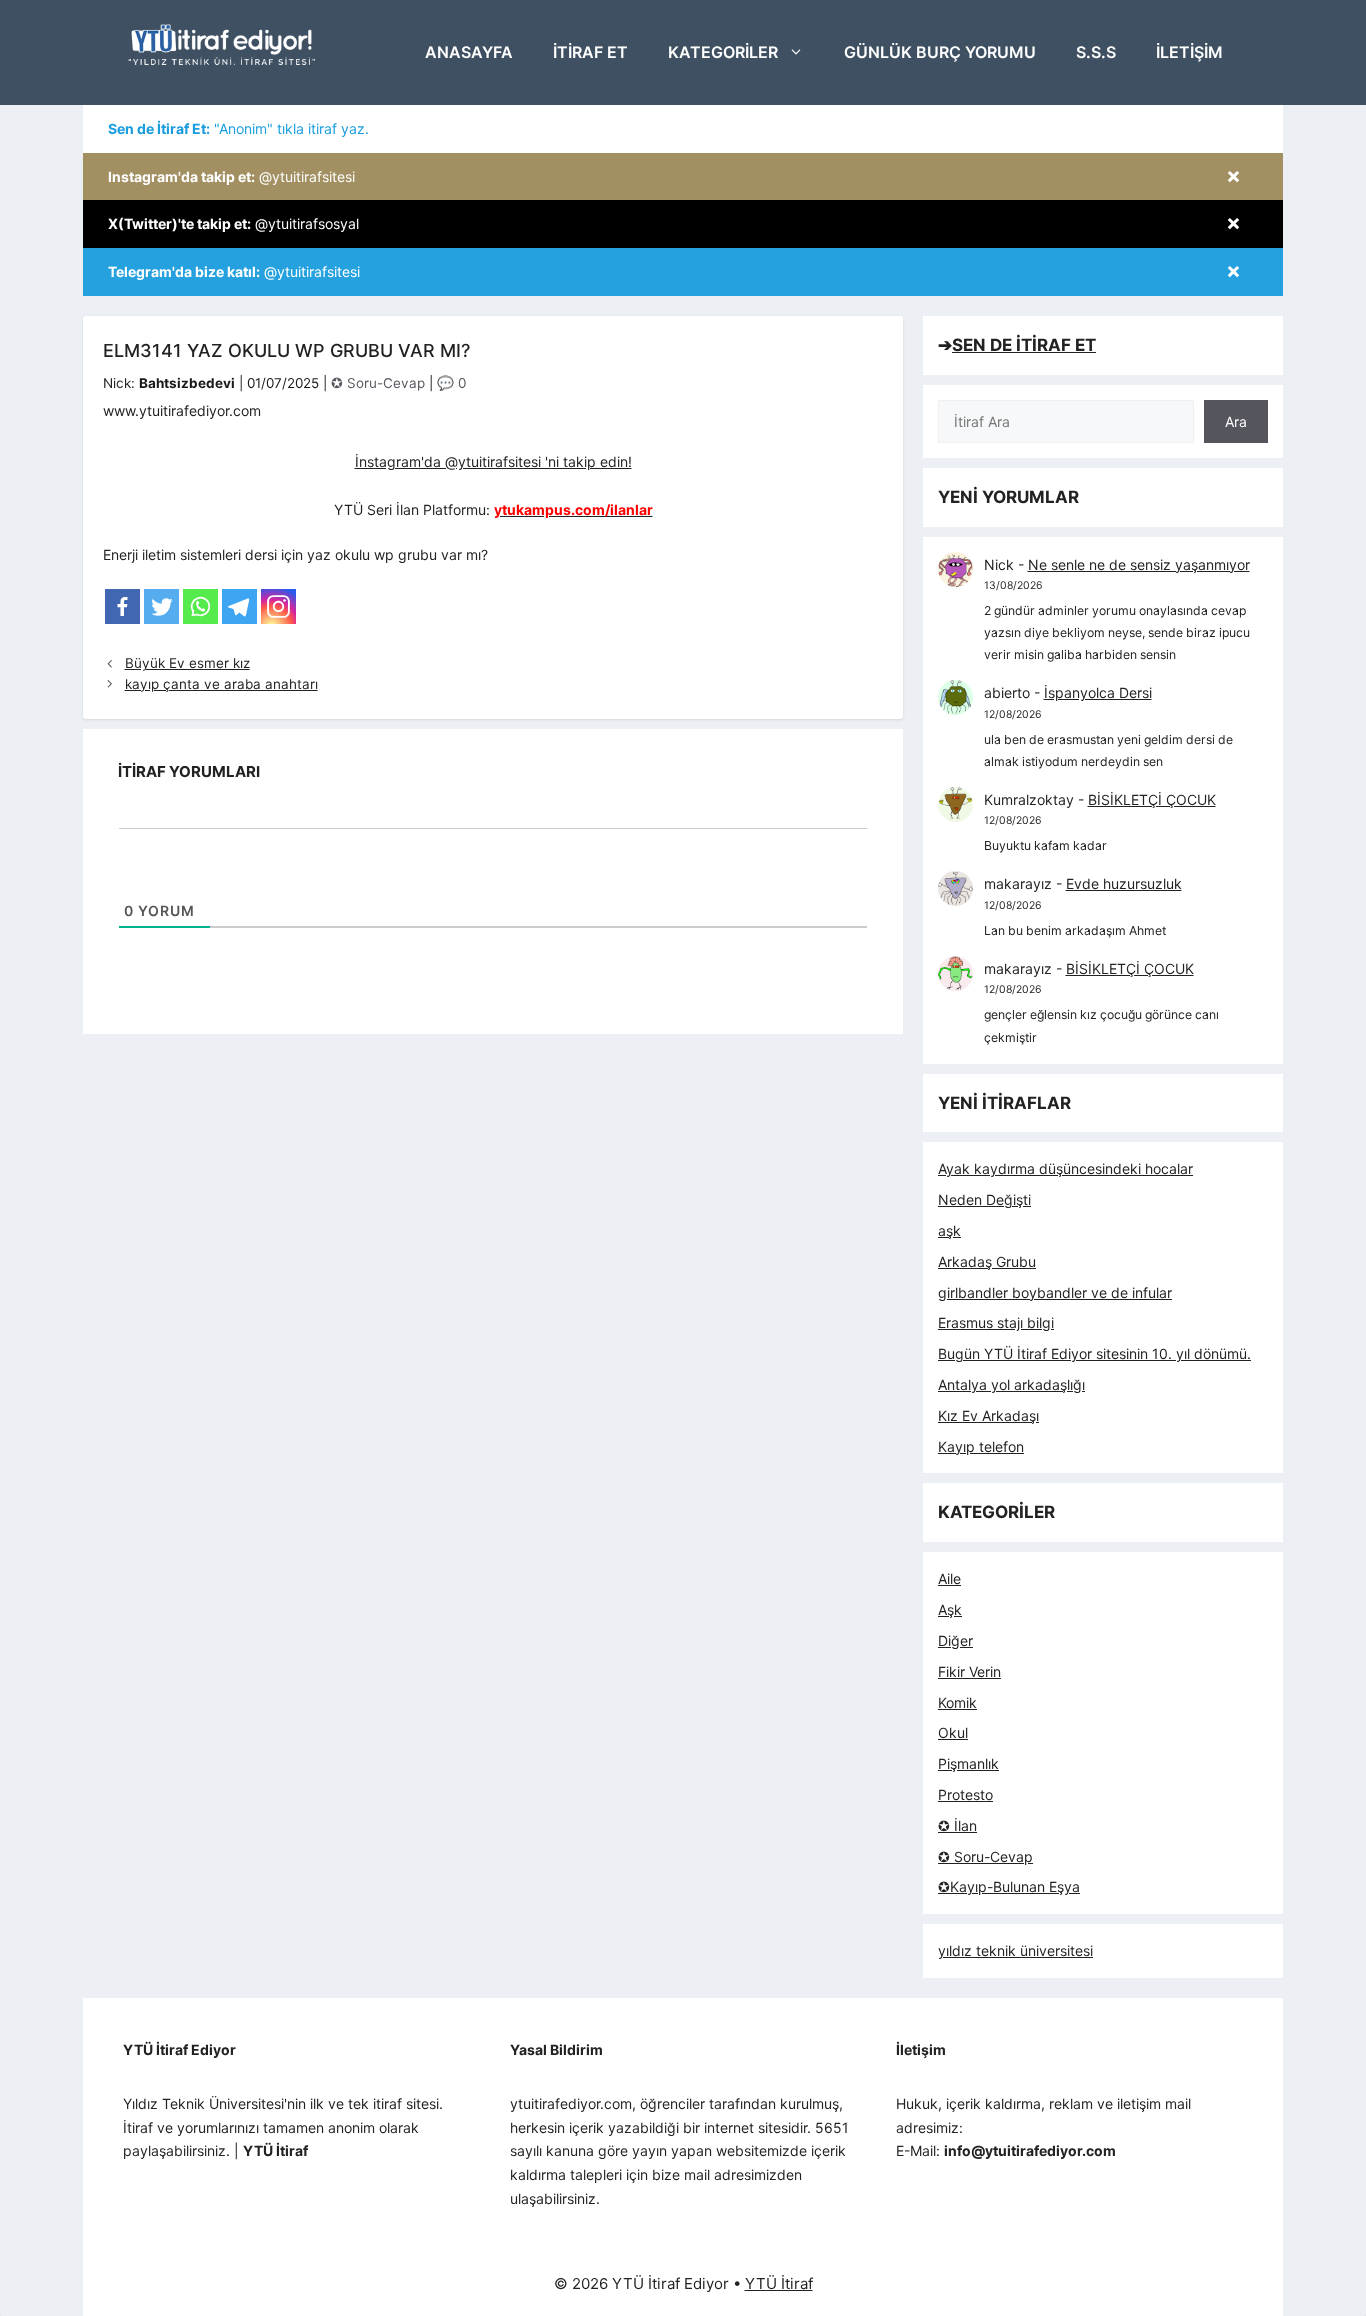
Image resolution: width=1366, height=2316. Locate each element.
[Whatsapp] (200, 606)
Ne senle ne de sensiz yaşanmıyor (1139, 564)
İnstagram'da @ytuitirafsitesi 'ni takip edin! (493, 461)
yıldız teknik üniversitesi (1015, 1950)
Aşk (950, 1609)
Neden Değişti (984, 1199)
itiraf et (590, 52)
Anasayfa (469, 52)
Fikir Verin (969, 1671)
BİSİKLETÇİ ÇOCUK (1152, 799)
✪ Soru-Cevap (378, 383)
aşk (949, 1230)
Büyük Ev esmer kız (187, 663)
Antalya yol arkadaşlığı (1011, 1384)
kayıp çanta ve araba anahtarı (221, 684)
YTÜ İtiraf (779, 2283)
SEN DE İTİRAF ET (1024, 345)
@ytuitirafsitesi (231, 176)
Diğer (955, 1640)
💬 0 (451, 383)
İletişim (1189, 52)
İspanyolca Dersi (1098, 692)
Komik (957, 1702)
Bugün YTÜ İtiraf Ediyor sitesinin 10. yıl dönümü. (1094, 1353)
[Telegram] (239, 606)
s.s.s (1096, 52)
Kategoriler (723, 52)
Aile (949, 1578)
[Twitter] (161, 606)
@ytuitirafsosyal (233, 223)
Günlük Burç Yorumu (940, 52)
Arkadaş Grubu (987, 1261)
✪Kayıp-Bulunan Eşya (1009, 1886)
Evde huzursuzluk (1124, 883)
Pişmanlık (968, 1763)
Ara (1236, 421)
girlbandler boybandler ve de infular (1055, 1292)
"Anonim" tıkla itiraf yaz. (238, 128)
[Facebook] (122, 606)
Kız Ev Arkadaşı (988, 1415)
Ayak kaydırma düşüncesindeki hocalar (1065, 1168)
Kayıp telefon (981, 1446)
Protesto (965, 1794)
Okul (953, 1732)
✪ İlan (957, 1825)
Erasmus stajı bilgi (996, 1322)
